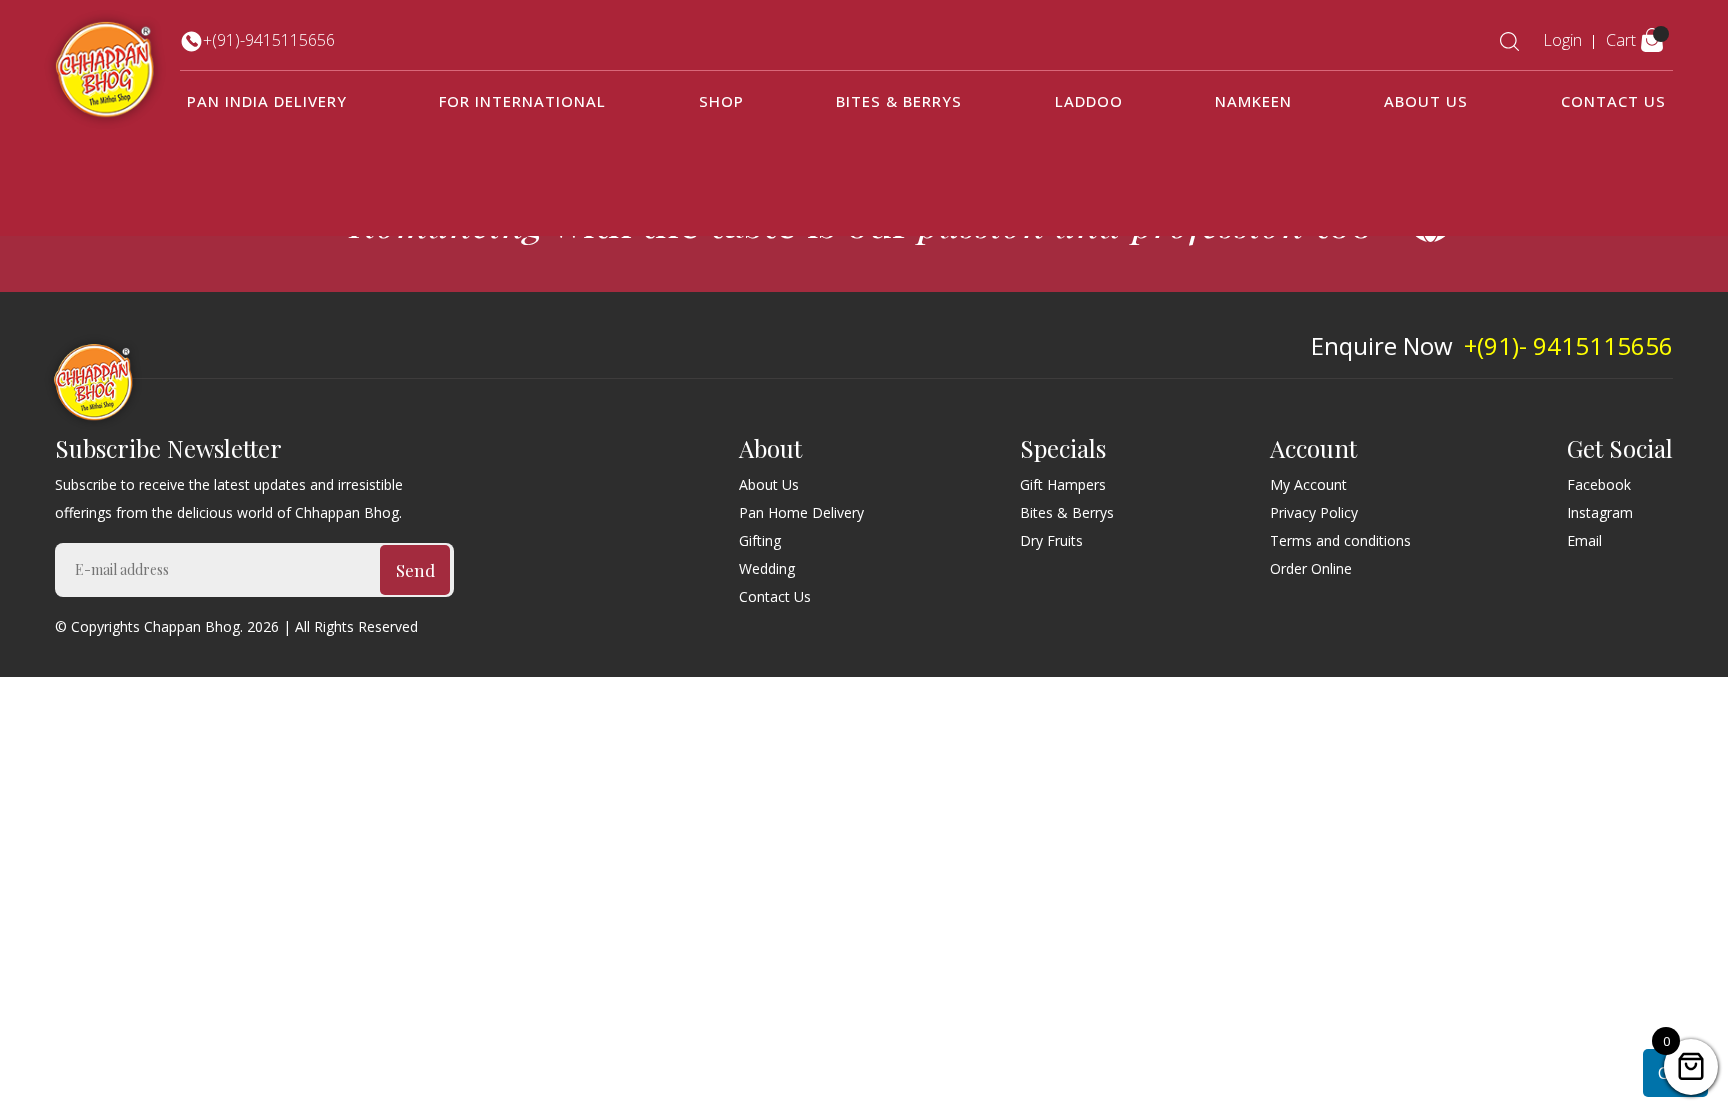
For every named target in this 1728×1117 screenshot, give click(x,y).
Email (1584, 540)
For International (522, 101)
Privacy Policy (1314, 512)
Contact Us (1613, 101)
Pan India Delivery (267, 101)
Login (1562, 40)
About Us (1426, 101)
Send (415, 570)
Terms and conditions (1340, 540)
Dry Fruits (1051, 540)
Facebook (1599, 484)
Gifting (760, 540)
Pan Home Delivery (801, 512)
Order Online (1311, 568)
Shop (721, 101)
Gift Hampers (1063, 484)
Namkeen (1253, 101)
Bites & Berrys (899, 101)
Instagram (1600, 512)
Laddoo (1089, 101)
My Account (1308, 484)
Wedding (767, 568)
